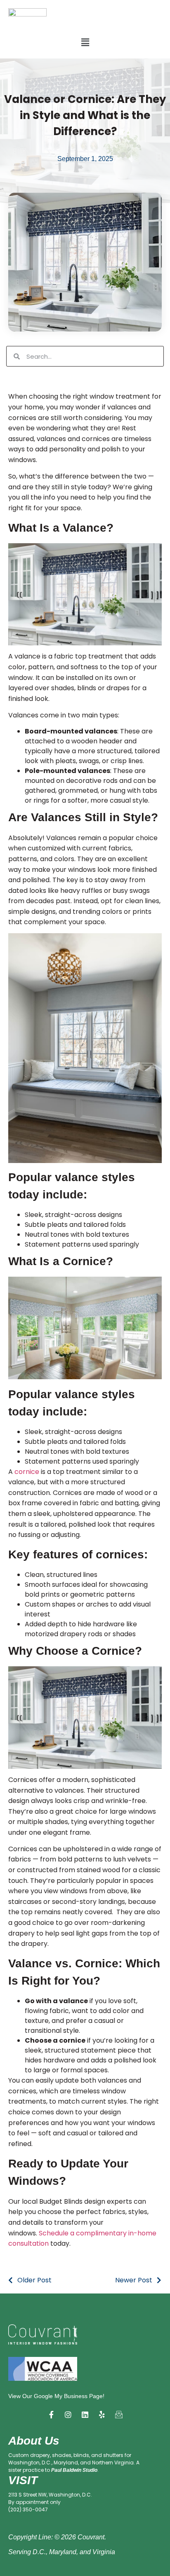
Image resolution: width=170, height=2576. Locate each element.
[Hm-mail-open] (119, 2415)
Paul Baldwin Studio (74, 2470)
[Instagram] (68, 2415)
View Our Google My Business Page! (56, 2396)
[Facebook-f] (51, 2415)
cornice (27, 1472)
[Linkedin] (85, 2415)
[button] (85, 42)
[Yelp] (102, 2415)
